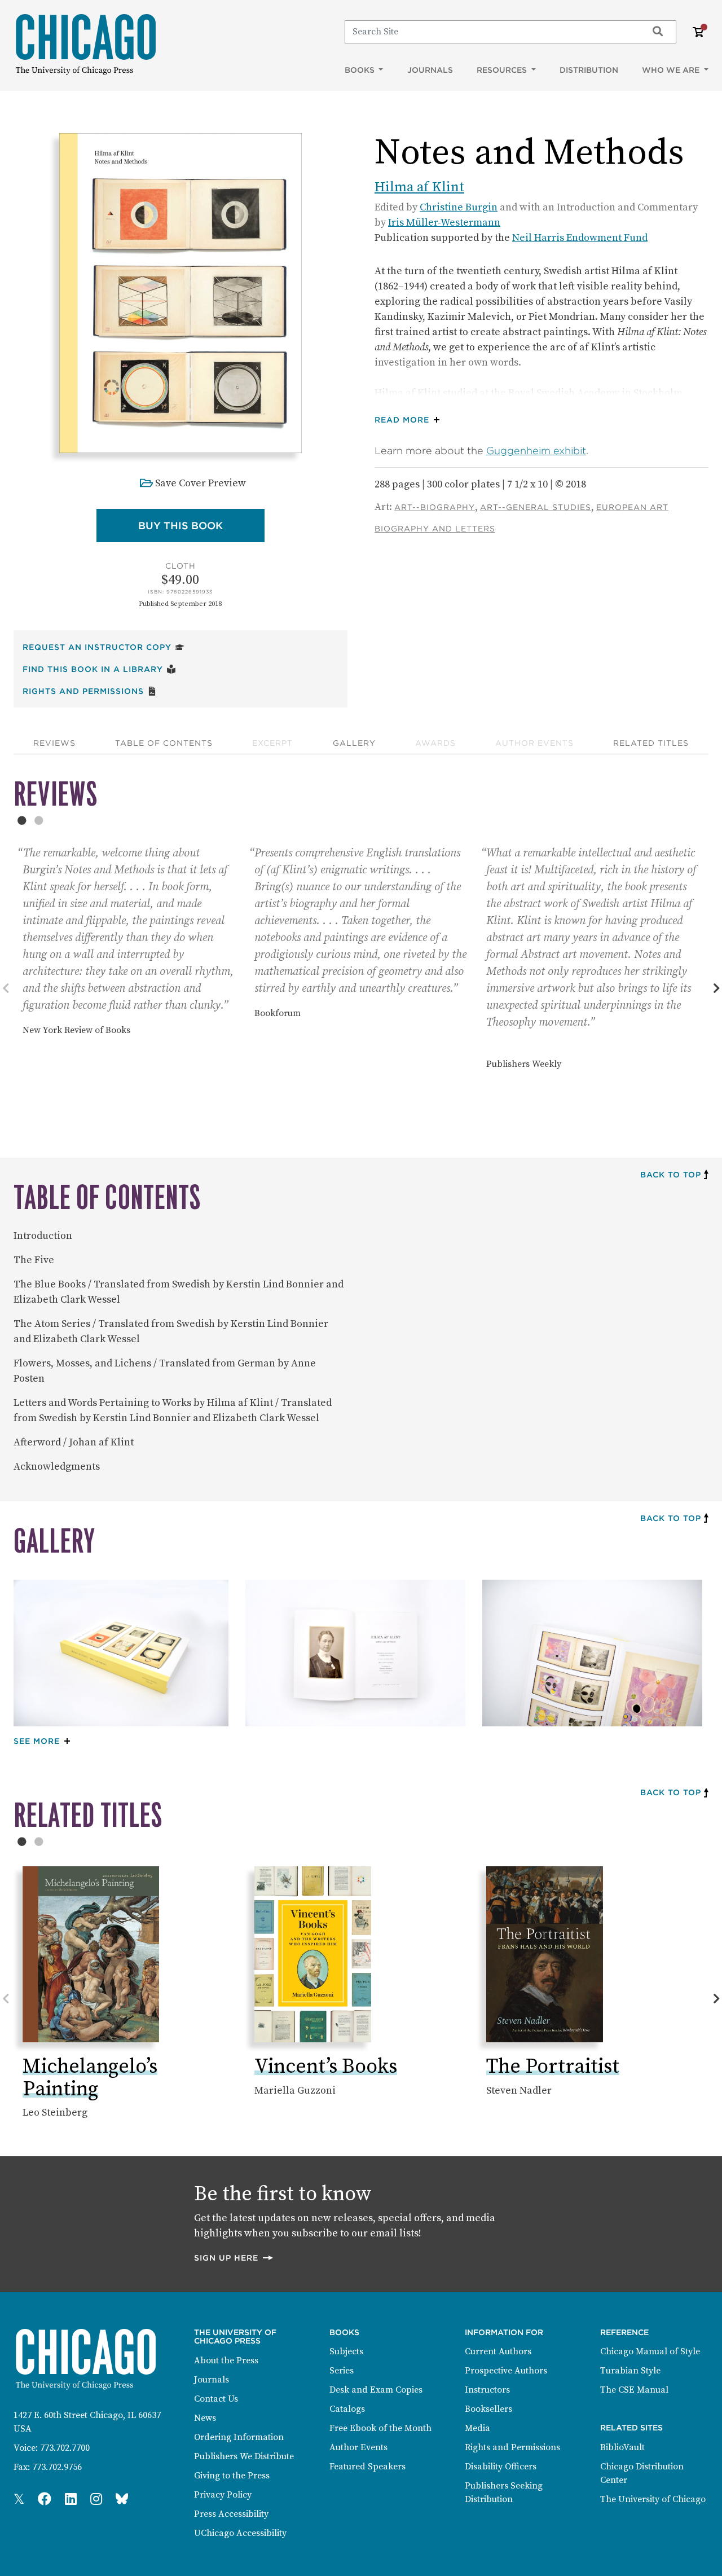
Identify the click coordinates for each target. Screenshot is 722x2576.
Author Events (534, 743)
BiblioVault (622, 2447)
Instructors (487, 2390)
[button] (410, 420)
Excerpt (272, 743)
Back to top (671, 1175)
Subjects (346, 2351)
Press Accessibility (231, 2514)
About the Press (226, 2360)
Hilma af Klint (419, 187)
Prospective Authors (506, 2371)
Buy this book (201, 525)
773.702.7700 (65, 2448)
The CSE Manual (634, 2390)
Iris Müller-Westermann (444, 223)
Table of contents (164, 743)
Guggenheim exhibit (536, 450)
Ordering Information (239, 2437)
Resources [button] (503, 70)
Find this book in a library (99, 669)
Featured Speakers (367, 2467)
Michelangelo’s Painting (90, 2078)
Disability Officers (501, 2467)
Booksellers (488, 2409)
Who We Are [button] (672, 70)
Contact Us (216, 2399)
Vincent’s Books (326, 2067)
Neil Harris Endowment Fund (580, 238)
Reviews (54, 743)
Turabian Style (630, 2371)
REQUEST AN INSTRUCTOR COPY (104, 647)
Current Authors (498, 2351)
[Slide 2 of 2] (39, 820)
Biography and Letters (435, 529)
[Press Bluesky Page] (122, 2500)
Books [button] (361, 70)
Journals (430, 70)
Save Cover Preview (201, 483)
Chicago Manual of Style (650, 2351)
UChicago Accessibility (240, 2533)
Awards (435, 743)
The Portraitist (553, 2067)
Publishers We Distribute (244, 2456)
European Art (632, 507)
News (205, 2418)
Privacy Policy (223, 2495)
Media (477, 2428)
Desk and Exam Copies (376, 2390)
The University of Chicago (653, 2499)
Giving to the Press (232, 2476)
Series (342, 2371)
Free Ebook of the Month (380, 2428)
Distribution (589, 70)
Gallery (354, 743)
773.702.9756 (57, 2467)
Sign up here (234, 2258)
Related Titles (651, 743)
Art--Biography (435, 507)
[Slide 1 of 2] (22, 820)
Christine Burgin (459, 207)
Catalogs (347, 2409)
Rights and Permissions (90, 691)
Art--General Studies (536, 507)
